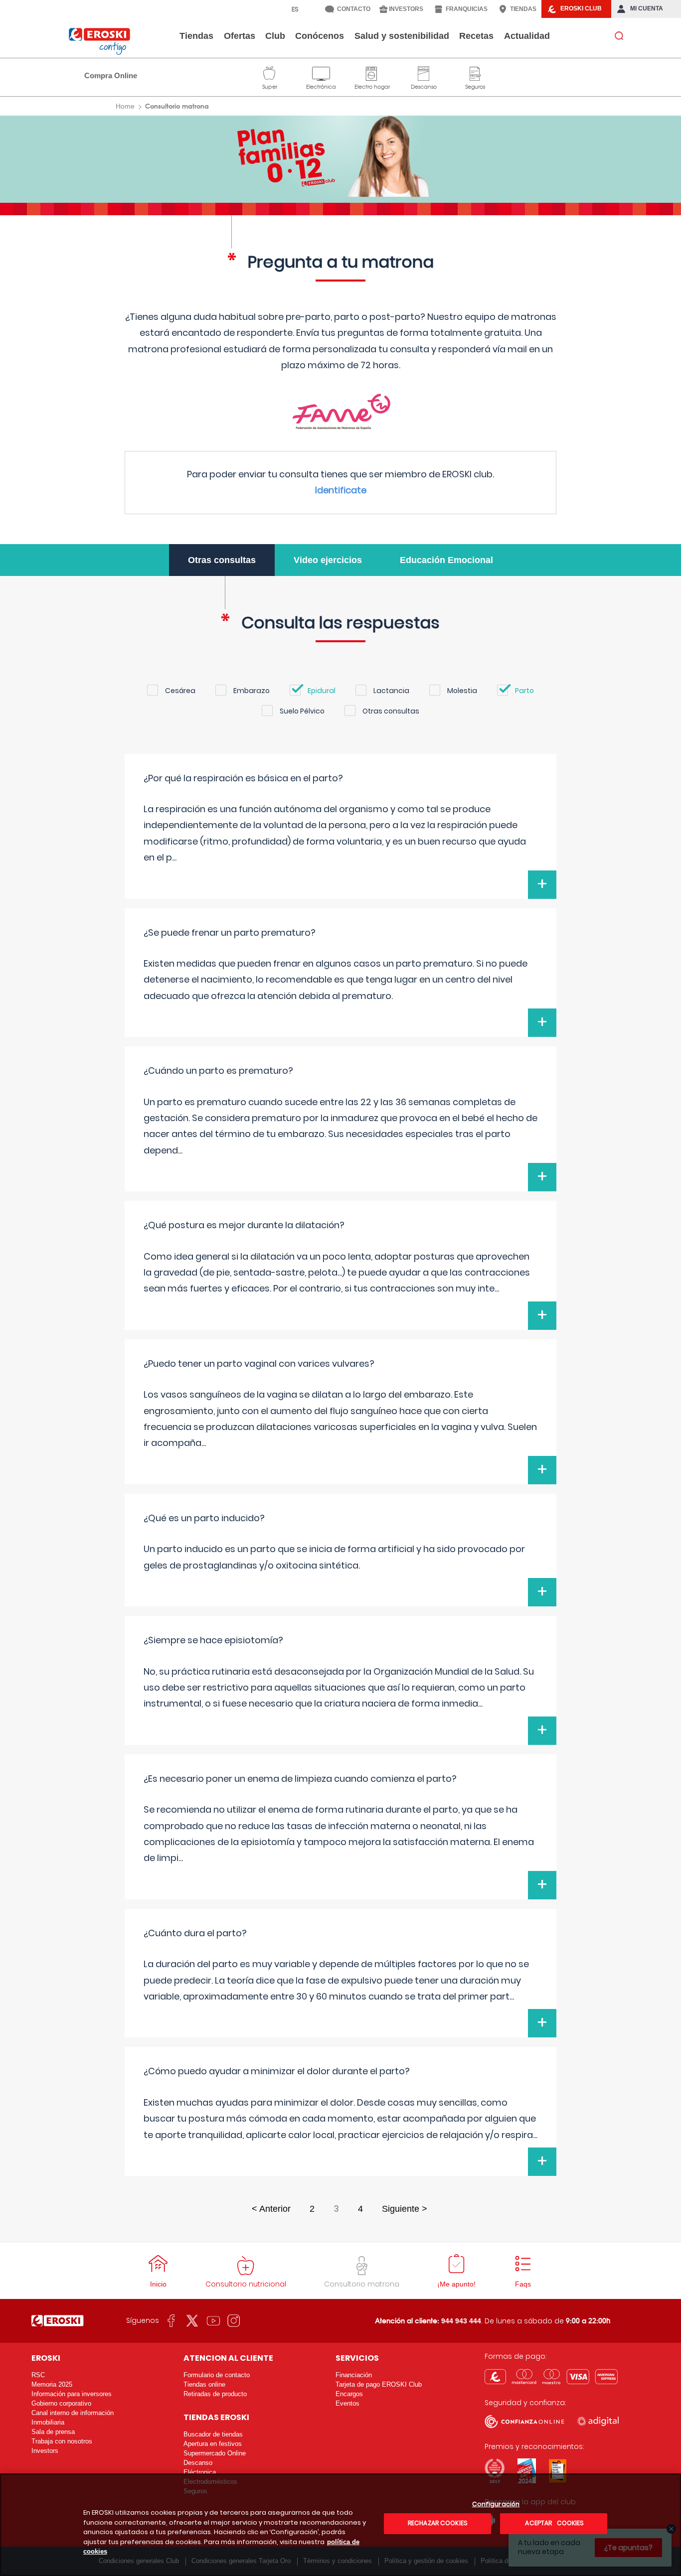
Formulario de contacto (217, 2375)
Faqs (523, 2284)
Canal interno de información (73, 2413)
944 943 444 (461, 2321)
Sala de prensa (53, 2432)
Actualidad (527, 36)
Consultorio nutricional (246, 2284)
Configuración (496, 2504)
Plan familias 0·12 (341, 156)
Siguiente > (405, 2209)
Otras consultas (222, 560)
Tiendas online (204, 2384)
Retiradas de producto (215, 2394)
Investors (45, 2451)
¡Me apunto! (456, 2284)
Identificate (341, 490)
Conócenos (320, 36)
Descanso (424, 72)
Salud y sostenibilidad (402, 36)
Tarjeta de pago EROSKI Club (379, 2384)
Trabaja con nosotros (62, 2441)
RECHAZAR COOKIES (438, 2523)
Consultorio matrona (362, 2284)
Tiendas (196, 36)
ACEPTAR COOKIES (554, 2523)
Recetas (476, 36)
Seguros (475, 72)
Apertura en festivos (213, 2444)
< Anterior (271, 2209)
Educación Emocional (446, 560)
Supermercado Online (215, 2453)
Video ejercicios (328, 560)
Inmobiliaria (48, 2422)
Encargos (349, 2394)
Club (275, 36)
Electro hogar (372, 72)
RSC (38, 2375)
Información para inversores (72, 2394)
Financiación (354, 2375)
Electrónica (321, 72)
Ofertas (240, 36)
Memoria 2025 (52, 2384)
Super (270, 72)
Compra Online (111, 75)
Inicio (158, 2284)
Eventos (347, 2403)
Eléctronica (200, 2472)
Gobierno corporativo (61, 2403)
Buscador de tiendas (213, 2434)
